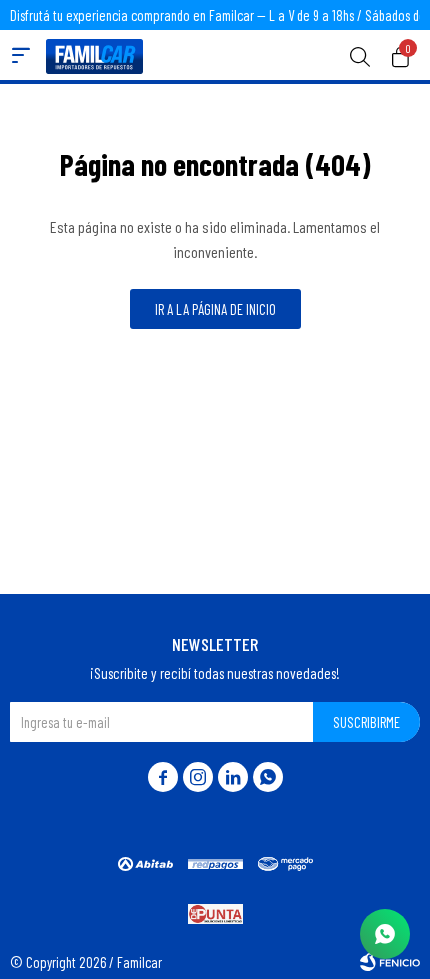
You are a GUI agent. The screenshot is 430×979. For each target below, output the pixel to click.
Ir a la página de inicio (215, 309)
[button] (360, 55)
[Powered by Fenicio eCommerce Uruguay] (390, 962)
